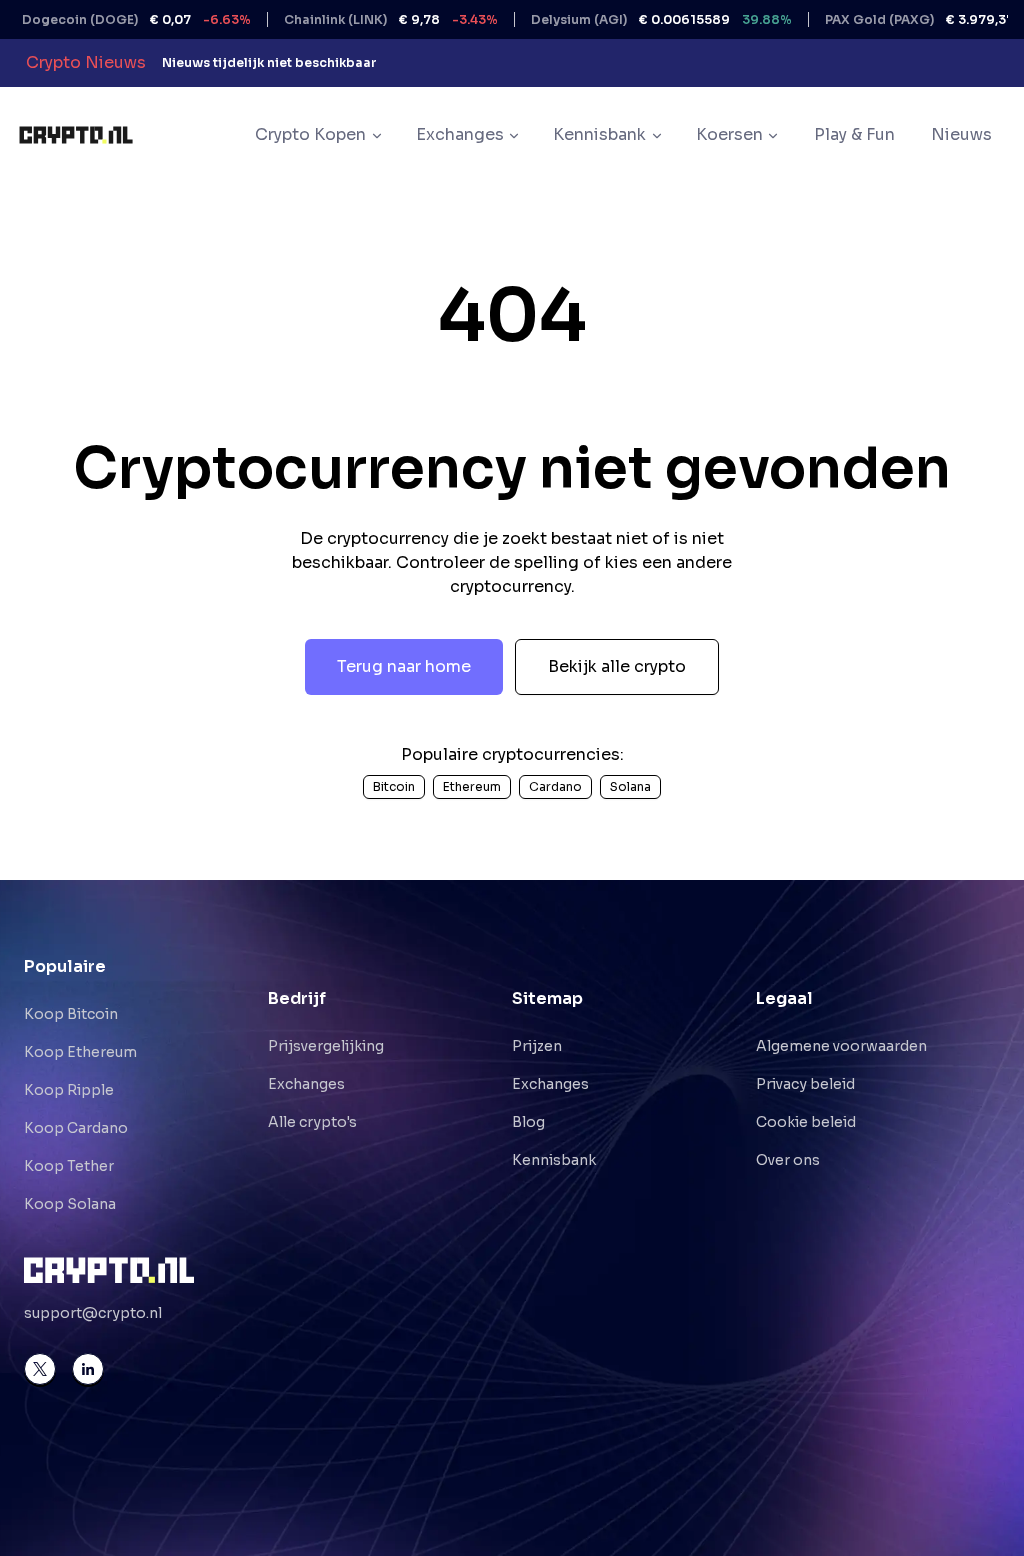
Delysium (626, 19)
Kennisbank (554, 1160)
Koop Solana (70, 1204)
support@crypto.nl (93, 1313)
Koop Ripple (69, 1090)
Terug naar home (404, 666)
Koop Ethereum (80, 1052)
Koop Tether (69, 1166)
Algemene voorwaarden (841, 1046)
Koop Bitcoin (71, 1014)
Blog (528, 1122)
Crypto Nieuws (86, 62)
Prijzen (537, 1046)
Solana (630, 786)
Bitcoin (394, 786)
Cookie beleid (806, 1122)
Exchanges (306, 1084)
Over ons (788, 1160)
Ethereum (472, 786)
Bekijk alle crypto (617, 666)
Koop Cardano (76, 1128)
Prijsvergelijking (326, 1046)
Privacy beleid (805, 1084)
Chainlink (356, 19)
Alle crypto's (312, 1122)
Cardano (555, 786)
